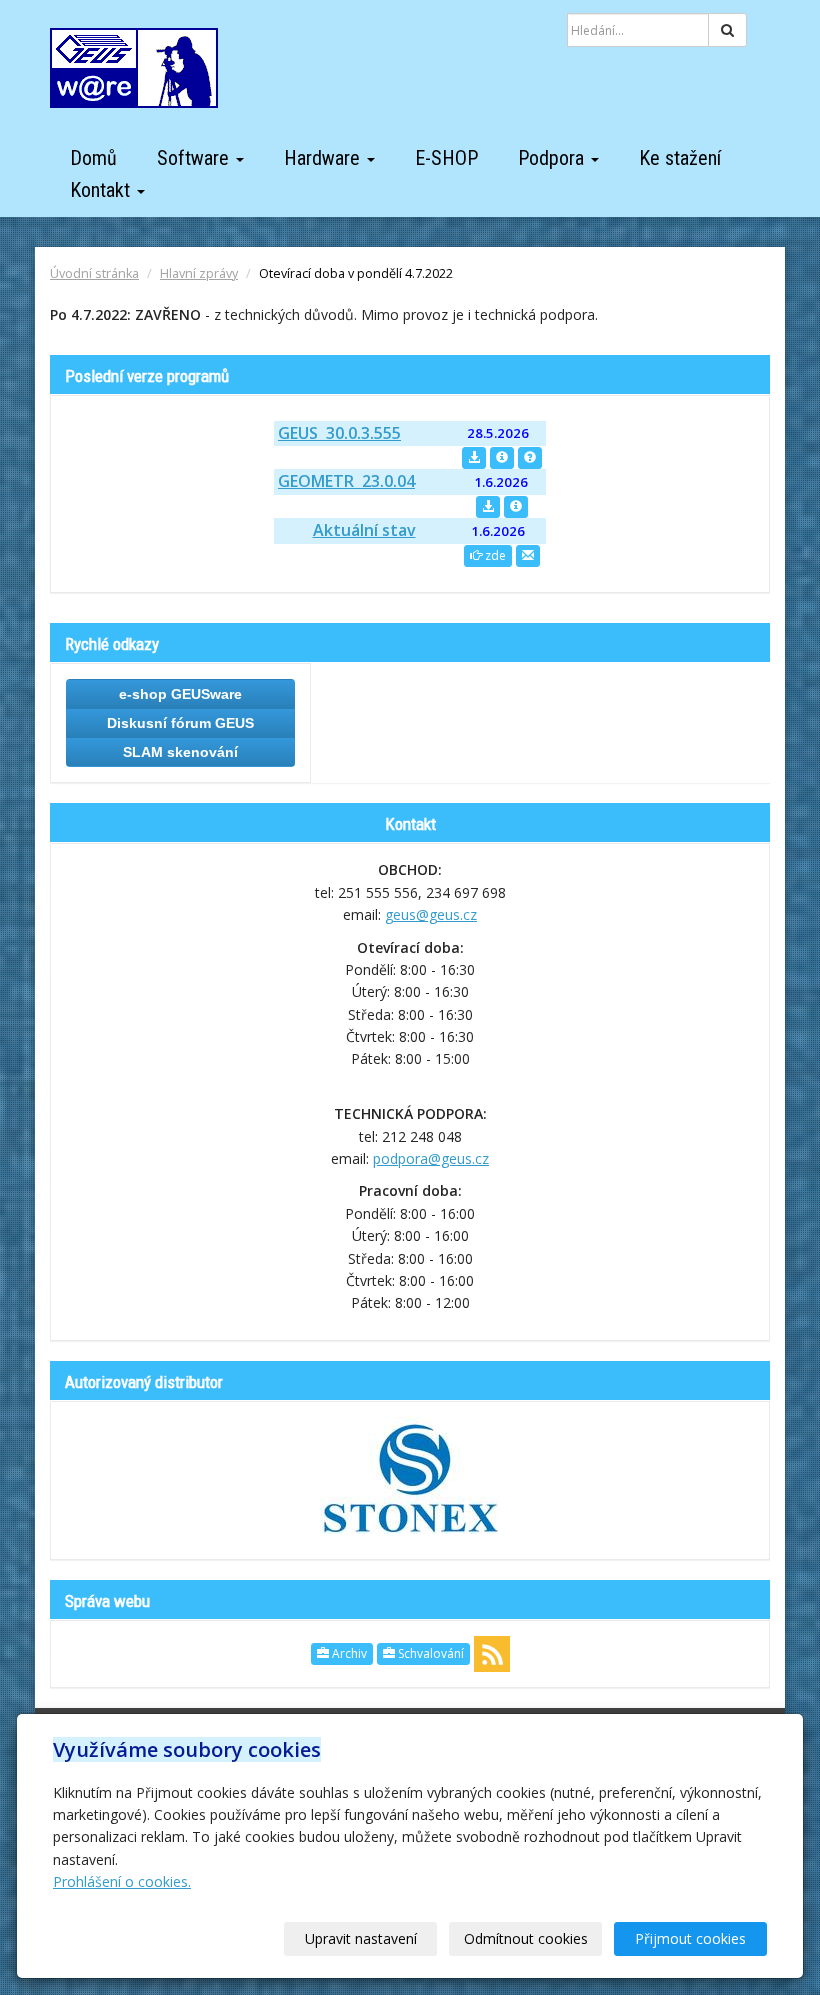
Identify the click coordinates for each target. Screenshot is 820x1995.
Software (195, 158)
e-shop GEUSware (180, 694)
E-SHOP (446, 158)
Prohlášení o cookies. (122, 1881)
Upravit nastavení (361, 1938)
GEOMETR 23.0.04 (346, 481)
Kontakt (102, 190)
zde (494, 555)
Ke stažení (680, 158)
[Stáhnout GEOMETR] (488, 507)
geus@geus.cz (431, 914)
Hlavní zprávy (199, 273)
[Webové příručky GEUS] (530, 458)
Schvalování (429, 1653)
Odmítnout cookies (526, 1938)
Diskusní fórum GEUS (180, 723)
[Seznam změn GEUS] (502, 458)
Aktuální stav (364, 530)
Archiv (348, 1653)
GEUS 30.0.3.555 (339, 433)
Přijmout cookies (690, 1938)
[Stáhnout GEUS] (474, 458)
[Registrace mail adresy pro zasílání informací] (528, 556)
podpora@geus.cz (431, 1158)
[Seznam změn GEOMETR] (516, 507)
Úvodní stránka (94, 273)
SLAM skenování (180, 752)
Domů (93, 158)
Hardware (324, 158)
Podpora (553, 158)
